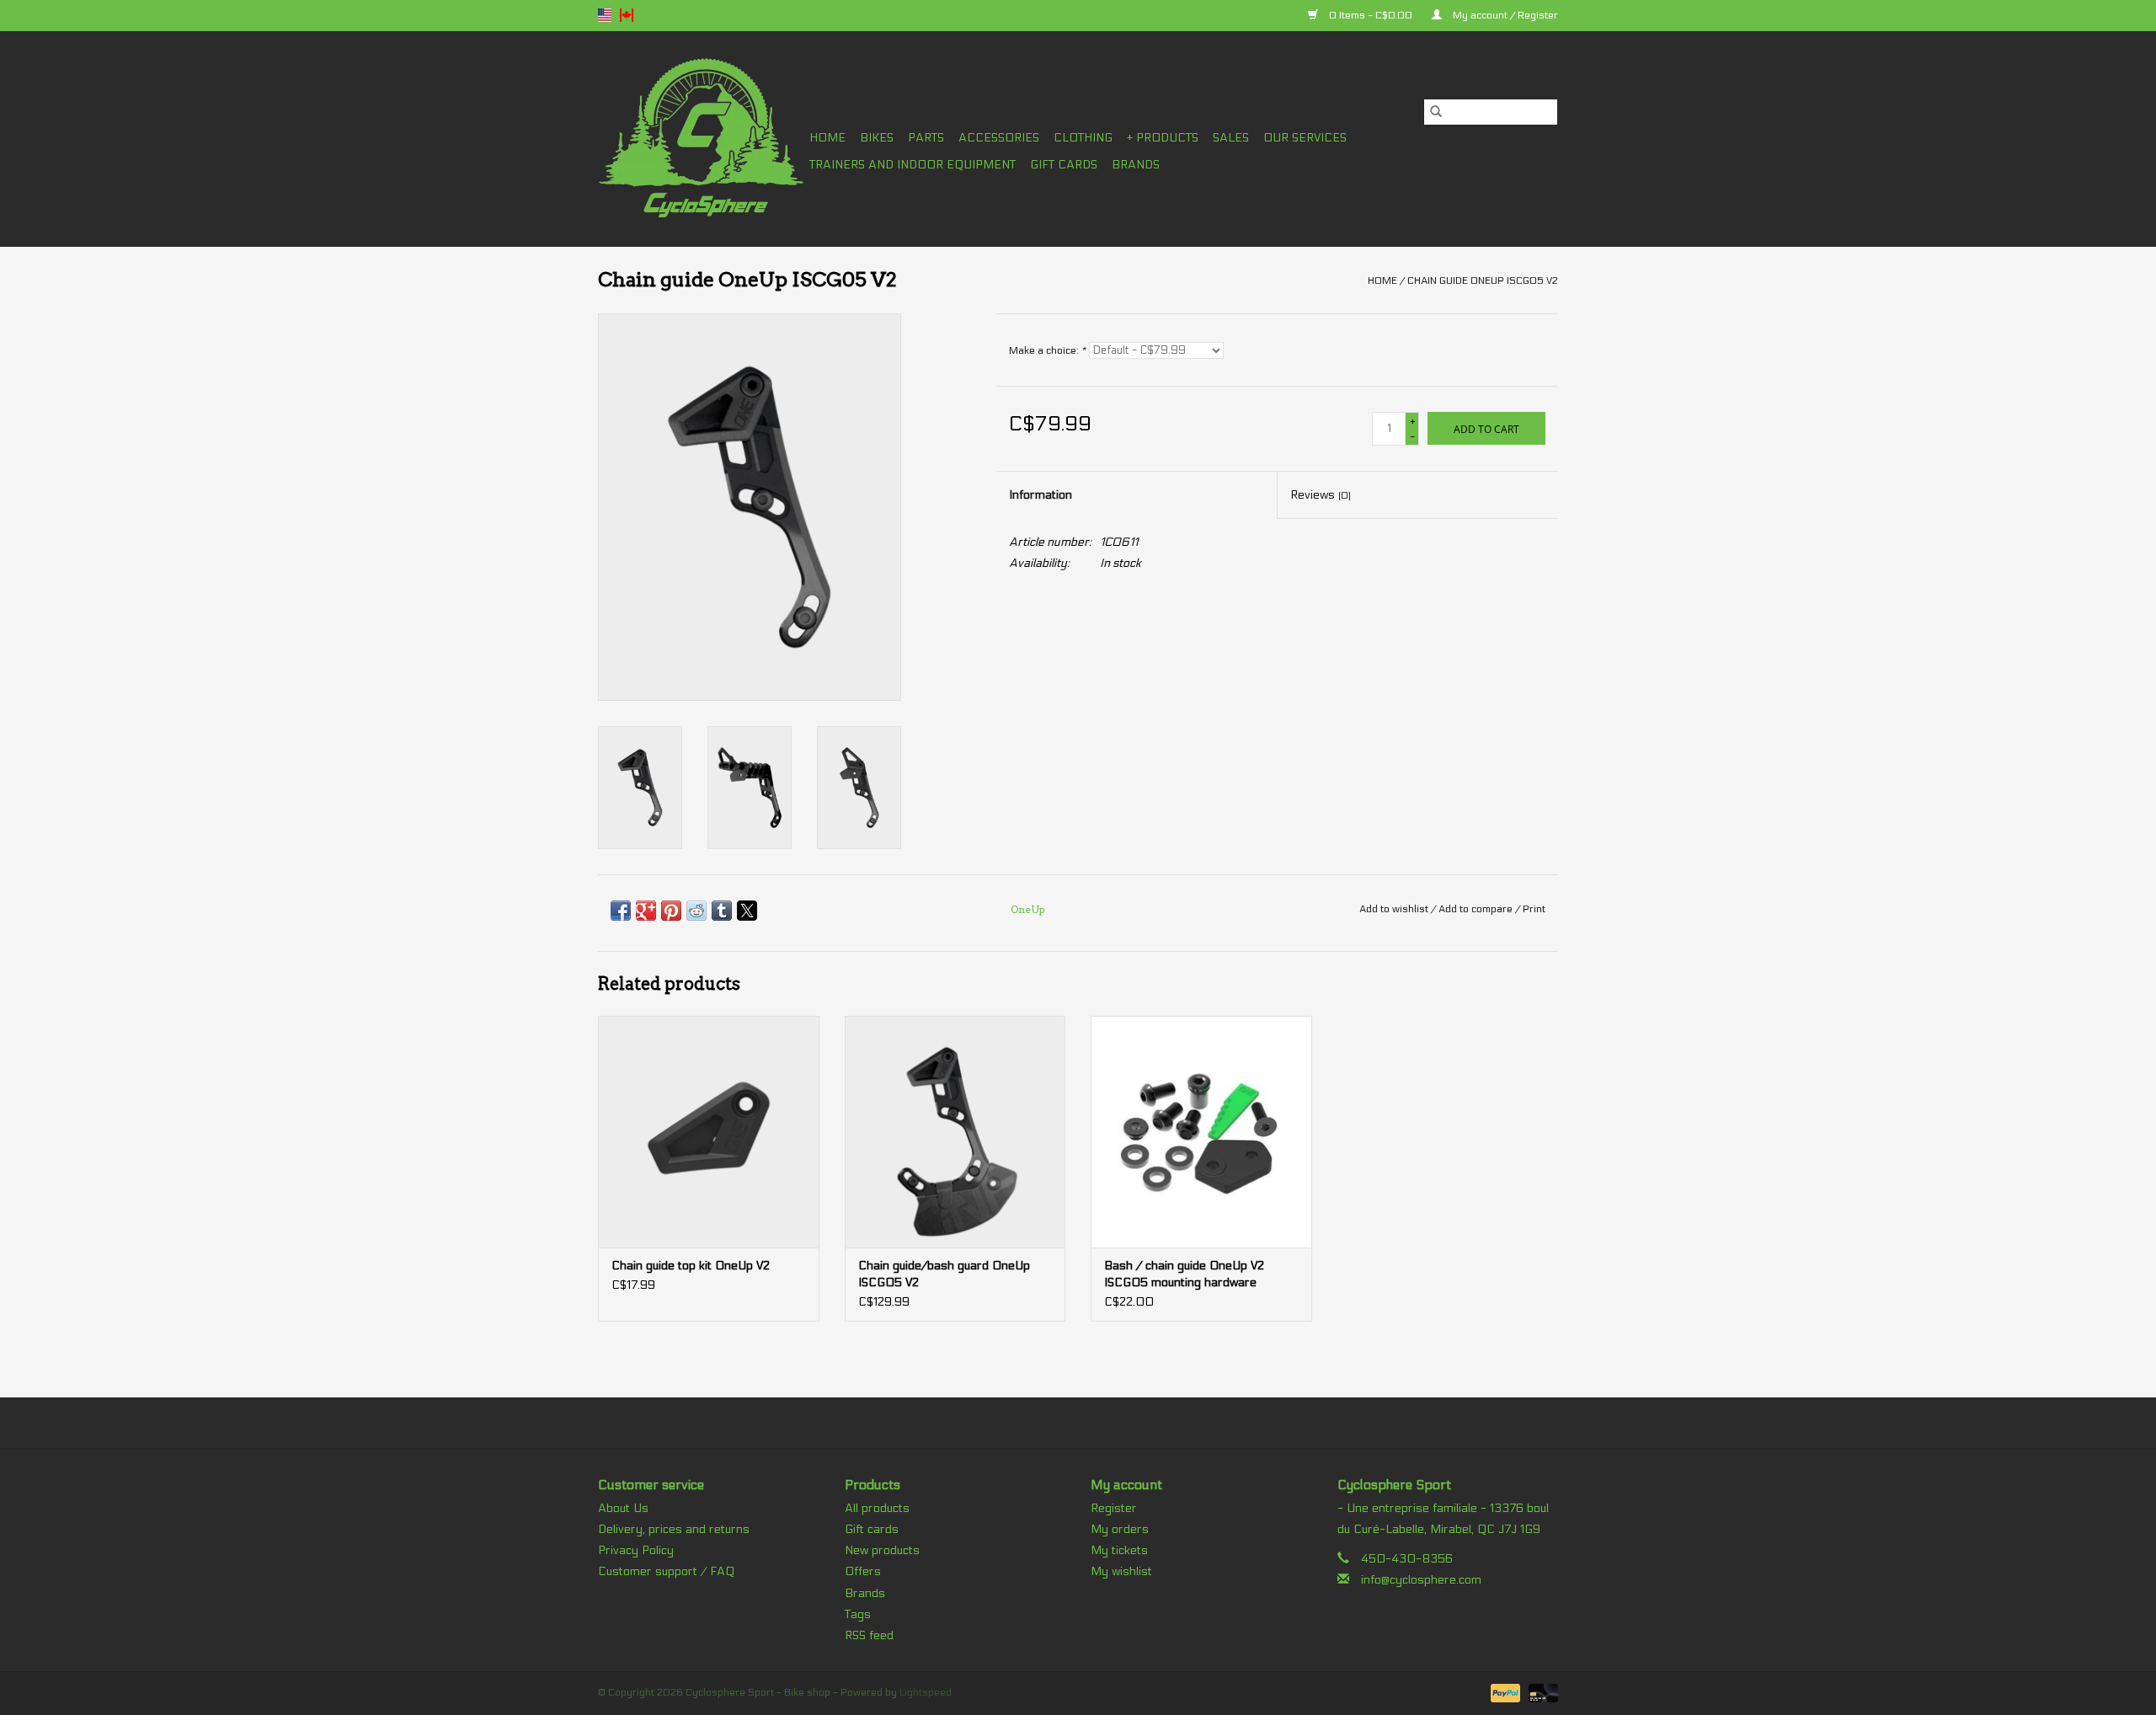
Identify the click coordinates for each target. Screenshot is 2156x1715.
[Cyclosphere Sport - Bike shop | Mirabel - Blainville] (701, 139)
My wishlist (1121, 1571)
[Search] (1436, 112)
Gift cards (1064, 165)
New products (882, 1550)
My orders (1120, 1529)
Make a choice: (1047, 350)
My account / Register (1504, 15)
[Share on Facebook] (621, 911)
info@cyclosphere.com (1421, 1580)
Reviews (1321, 495)
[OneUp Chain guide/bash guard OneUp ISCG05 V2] (955, 1132)
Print (1534, 909)
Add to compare (1477, 909)
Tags (858, 1614)
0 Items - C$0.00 (1371, 15)
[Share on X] (747, 911)
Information (1041, 495)
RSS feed (869, 1635)
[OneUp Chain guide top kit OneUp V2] (709, 1132)
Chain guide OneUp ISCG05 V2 (1483, 280)
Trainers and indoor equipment (913, 165)
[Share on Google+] (646, 911)
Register (1114, 1508)
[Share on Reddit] (696, 911)
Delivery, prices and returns (674, 1529)
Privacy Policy (636, 1550)
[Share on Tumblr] (722, 911)
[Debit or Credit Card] (1540, 1692)
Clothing (1083, 138)
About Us (623, 1508)
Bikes (877, 138)
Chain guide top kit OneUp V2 (691, 1266)
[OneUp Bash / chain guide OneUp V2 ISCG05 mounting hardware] (1201, 1132)
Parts (926, 138)
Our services (1305, 138)
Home (827, 138)
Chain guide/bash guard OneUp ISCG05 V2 (944, 1274)
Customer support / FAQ (666, 1571)
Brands (1136, 165)
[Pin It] (671, 911)
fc (627, 15)
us (605, 15)
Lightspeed (926, 1692)
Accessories (999, 138)
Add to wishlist (1395, 909)
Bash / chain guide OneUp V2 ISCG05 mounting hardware (1184, 1274)
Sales (1231, 138)
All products (877, 1508)
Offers (863, 1571)
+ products (1163, 138)
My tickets (1119, 1550)
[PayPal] (1504, 1692)
